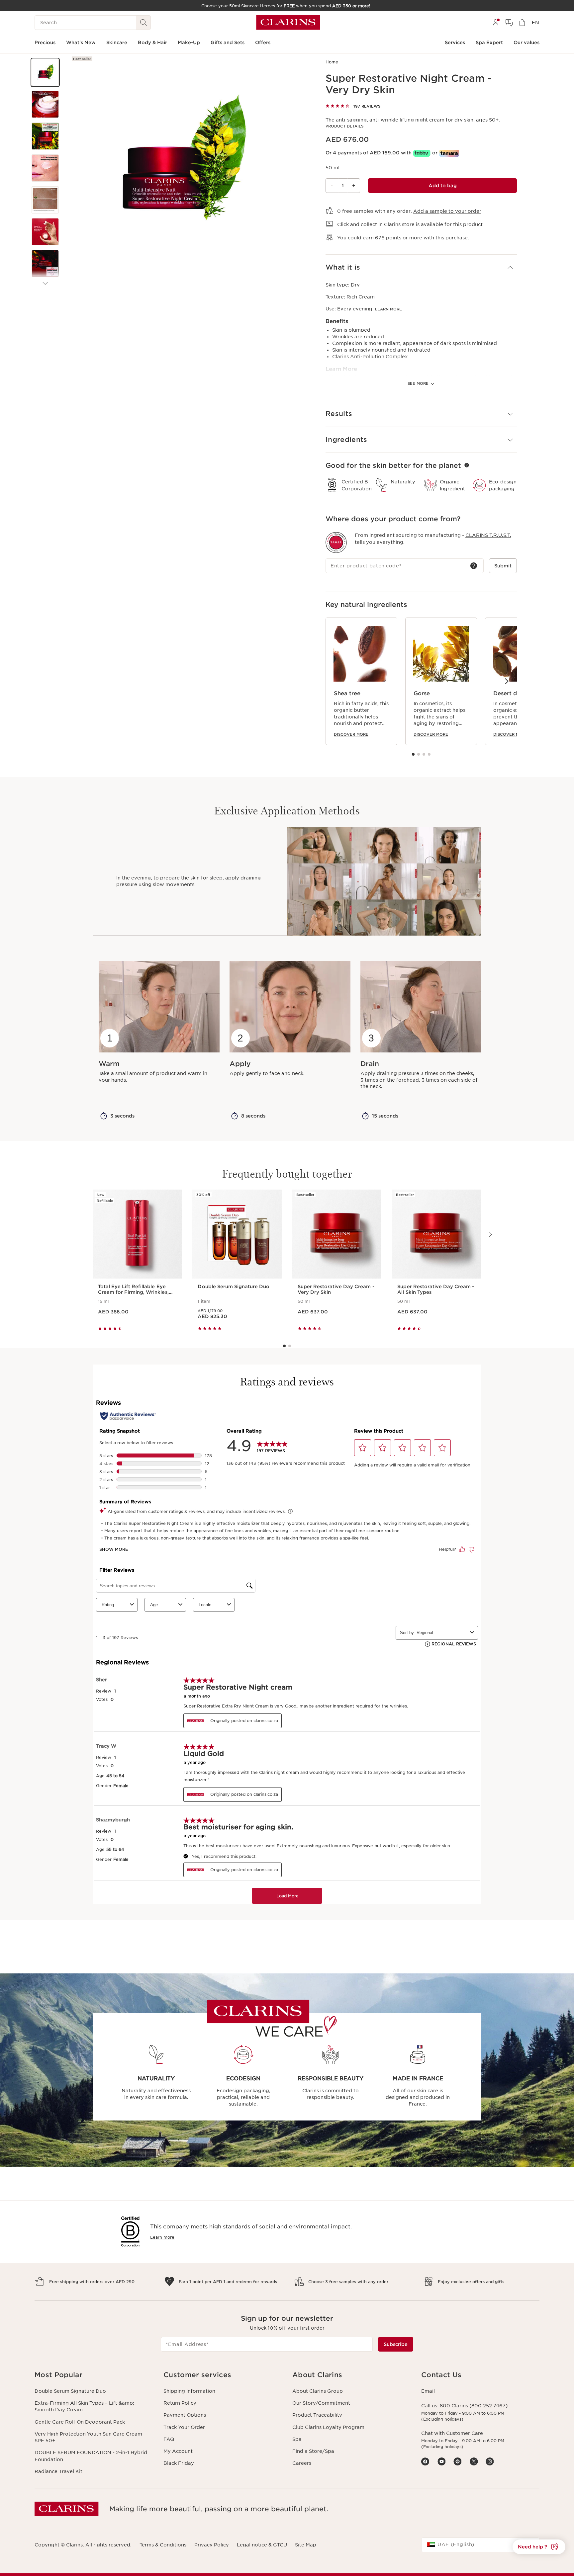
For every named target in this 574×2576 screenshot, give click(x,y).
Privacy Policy (212, 2545)
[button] (45, 72)
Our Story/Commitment (321, 2403)
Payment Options (185, 2415)
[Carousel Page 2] (419, 754)
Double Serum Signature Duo (70, 2391)
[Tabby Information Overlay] (422, 153)
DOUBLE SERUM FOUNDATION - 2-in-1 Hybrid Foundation (91, 2456)
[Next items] (45, 284)
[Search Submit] (143, 23)
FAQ (169, 2439)
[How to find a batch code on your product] (474, 566)
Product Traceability (317, 2415)
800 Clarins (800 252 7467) (474, 2406)
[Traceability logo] (336, 542)
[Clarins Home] (288, 23)
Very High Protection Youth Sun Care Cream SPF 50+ (88, 2437)
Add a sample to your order (447, 211)
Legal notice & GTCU (262, 2545)
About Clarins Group (318, 2391)
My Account (178, 2451)
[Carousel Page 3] (424, 754)
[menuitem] (496, 23)
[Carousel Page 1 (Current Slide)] (413, 754)
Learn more (388, 309)
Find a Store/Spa (313, 2451)
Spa (297, 2439)
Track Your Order (184, 2427)
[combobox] (480, 2545)
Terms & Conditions (163, 2545)
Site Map (306, 2545)
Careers (302, 2463)
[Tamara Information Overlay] (449, 153)
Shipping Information (189, 2391)
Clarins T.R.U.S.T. (488, 535)
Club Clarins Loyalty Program (328, 2427)
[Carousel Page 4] (429, 754)
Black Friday (179, 2463)
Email (428, 2391)
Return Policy (180, 2403)
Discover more (351, 734)
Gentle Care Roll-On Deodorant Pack (80, 2422)
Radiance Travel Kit (58, 2471)
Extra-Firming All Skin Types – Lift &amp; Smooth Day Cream (84, 2406)
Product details (344, 126)
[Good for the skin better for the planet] (467, 465)
